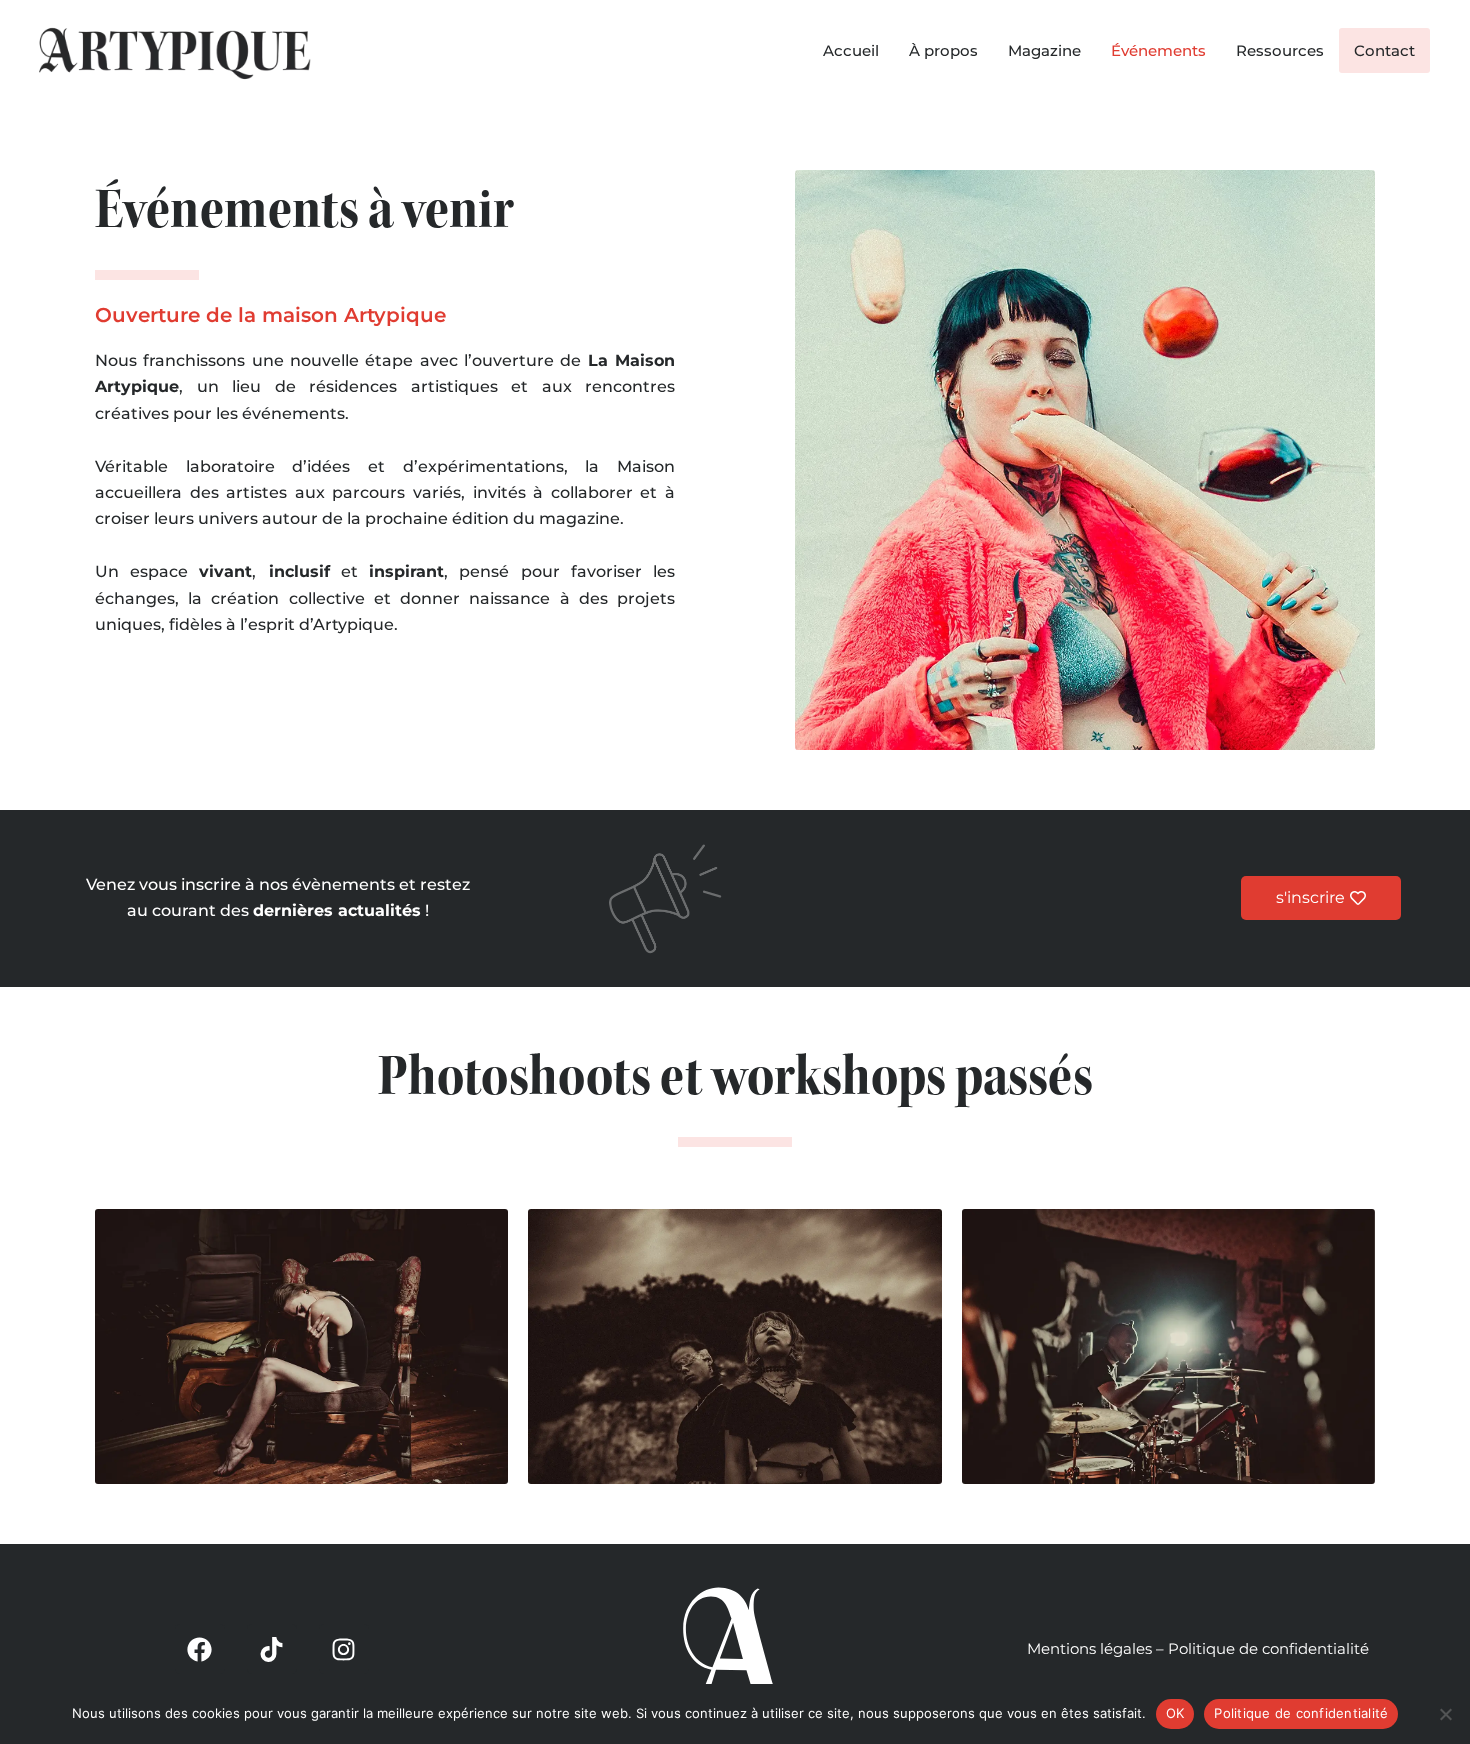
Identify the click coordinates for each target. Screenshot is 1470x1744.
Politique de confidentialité (1301, 1713)
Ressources (1280, 50)
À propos (943, 50)
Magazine (1044, 50)
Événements (1158, 50)
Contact (1384, 50)
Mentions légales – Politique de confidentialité (1198, 1648)
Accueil (851, 50)
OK (1175, 1713)
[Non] (1445, 1714)
